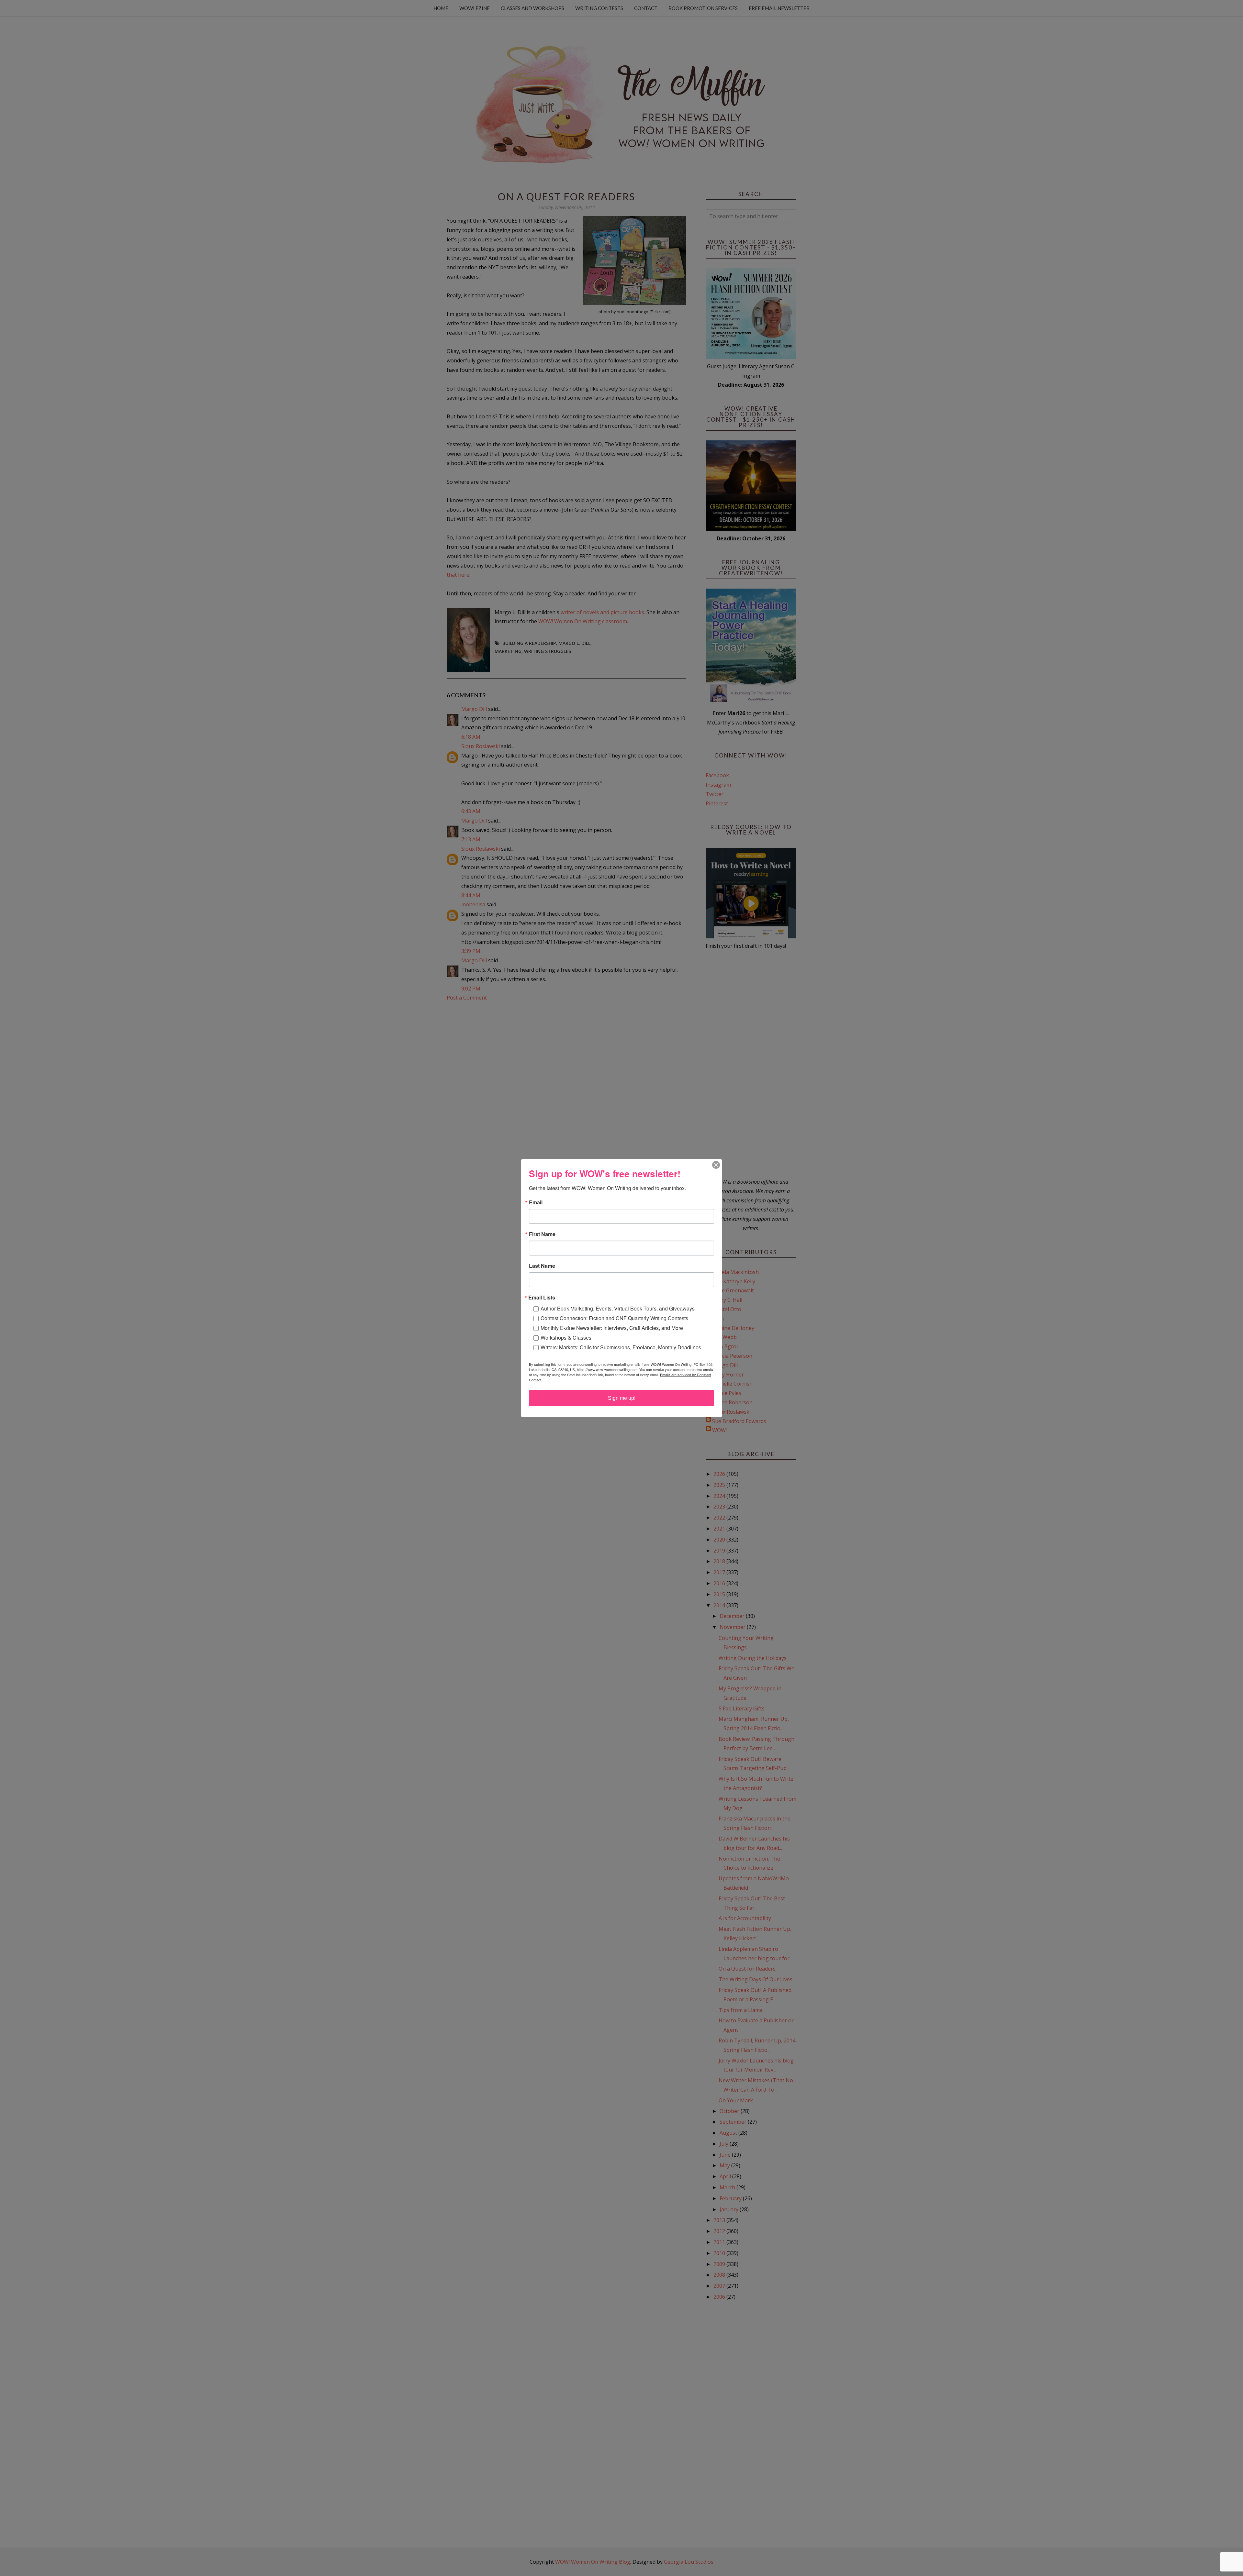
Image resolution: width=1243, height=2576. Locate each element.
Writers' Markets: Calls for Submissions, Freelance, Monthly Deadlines (621, 1347)
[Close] (716, 1165)
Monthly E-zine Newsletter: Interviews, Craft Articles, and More (612, 1328)
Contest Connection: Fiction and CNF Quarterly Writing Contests (614, 1318)
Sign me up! (622, 1398)
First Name (542, 1234)
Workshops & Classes (566, 1338)
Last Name (542, 1266)
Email (536, 1202)
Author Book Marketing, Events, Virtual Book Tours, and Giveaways (618, 1308)
